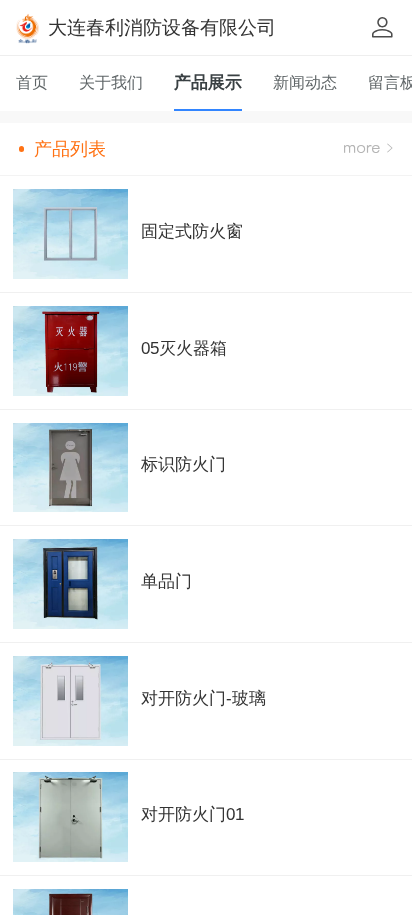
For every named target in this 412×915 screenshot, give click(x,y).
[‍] (368, 149)
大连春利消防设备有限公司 (162, 27)
